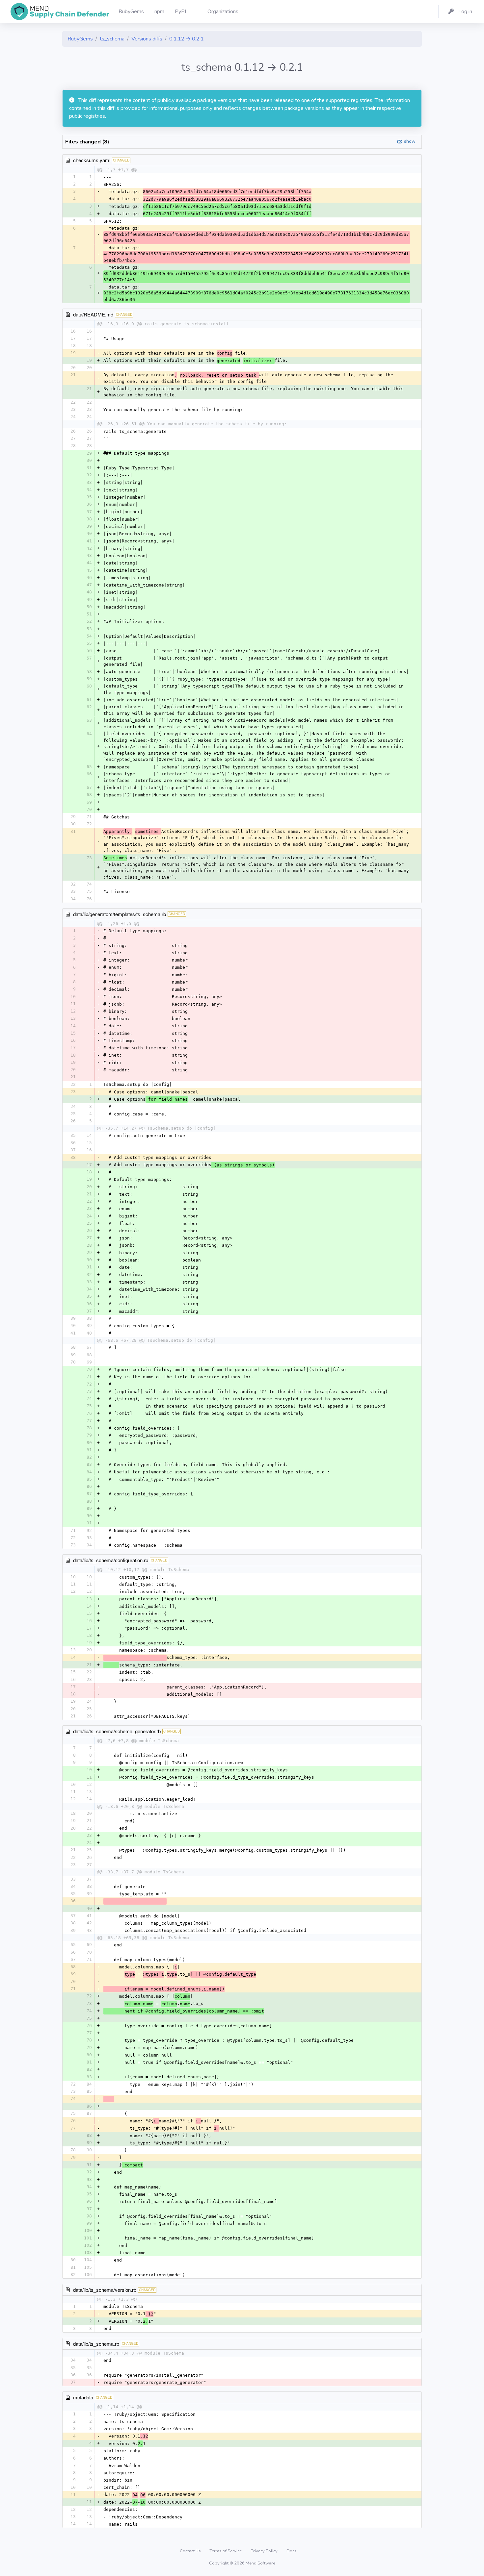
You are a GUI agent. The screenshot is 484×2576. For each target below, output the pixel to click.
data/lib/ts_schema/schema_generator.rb (117, 1731)
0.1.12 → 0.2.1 (187, 39)
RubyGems (80, 39)
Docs (292, 2551)
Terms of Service (226, 2551)
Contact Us (191, 2551)
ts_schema (112, 39)
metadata (83, 2397)
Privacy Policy (265, 2551)
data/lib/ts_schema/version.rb (105, 2290)
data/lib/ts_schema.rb (96, 2344)
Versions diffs (147, 39)
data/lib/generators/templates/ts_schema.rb (120, 914)
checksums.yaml (92, 160)
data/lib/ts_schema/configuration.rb (111, 1560)
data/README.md (93, 314)
